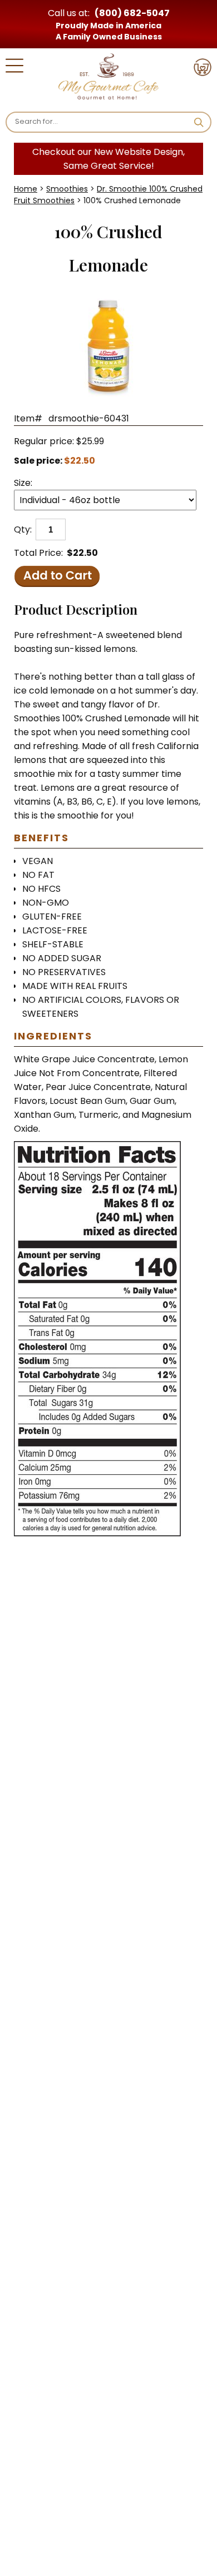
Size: (23, 483)
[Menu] (14, 67)
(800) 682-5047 (132, 13)
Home (26, 189)
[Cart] (203, 69)
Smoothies (67, 189)
